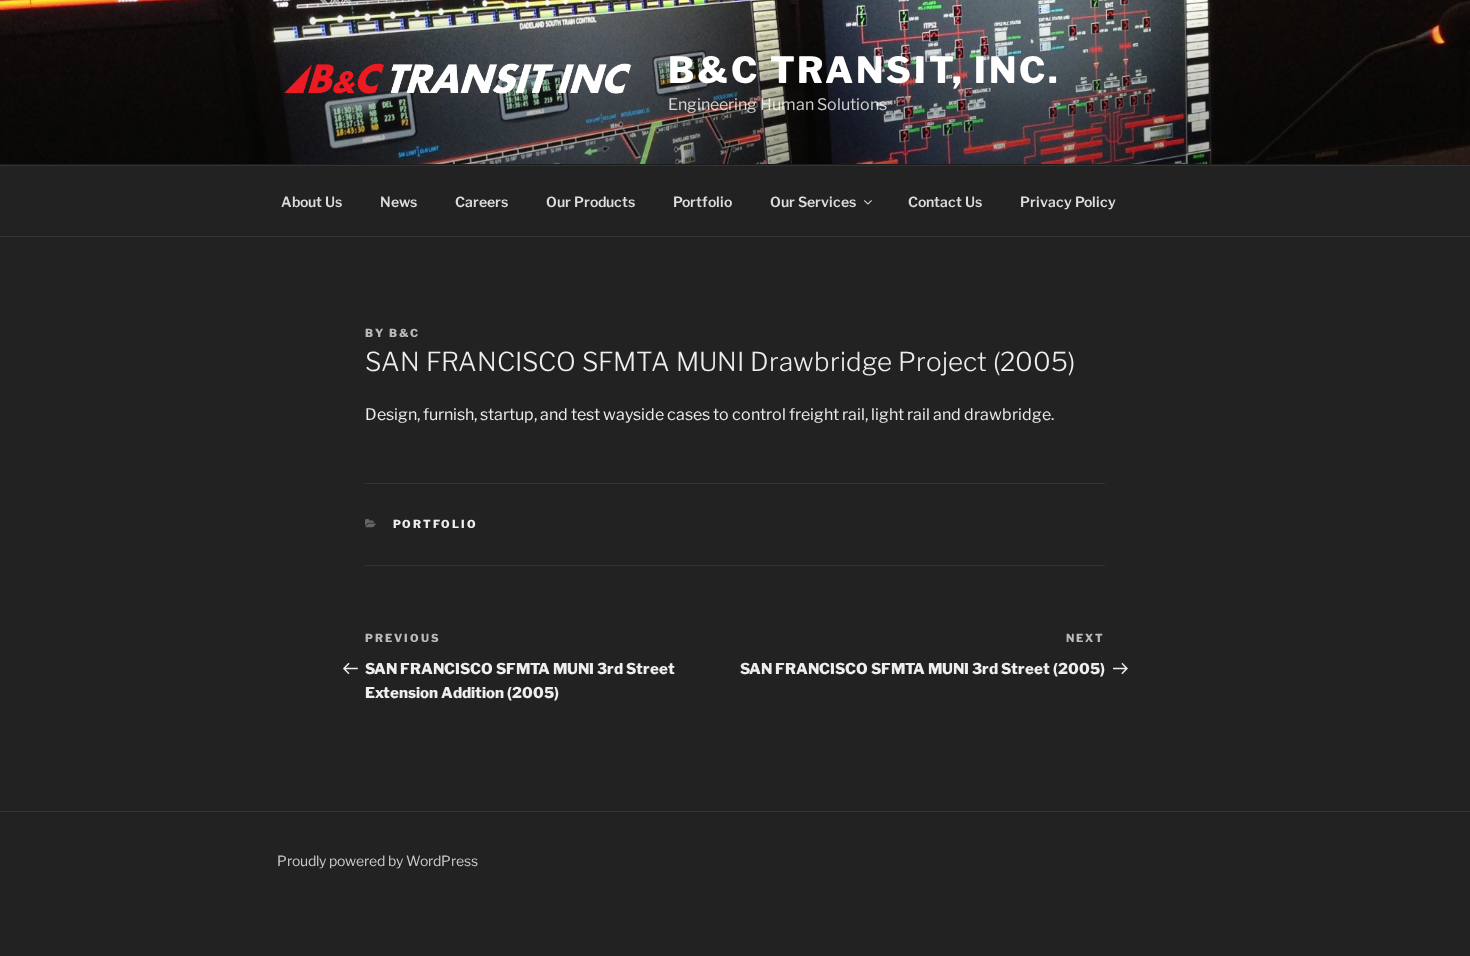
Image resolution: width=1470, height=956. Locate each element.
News (398, 201)
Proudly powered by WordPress (377, 860)
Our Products (590, 201)
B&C (404, 333)
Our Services (813, 201)
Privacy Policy (1068, 201)
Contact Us (945, 201)
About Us (311, 201)
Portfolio (702, 201)
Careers (481, 201)
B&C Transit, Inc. (864, 70)
